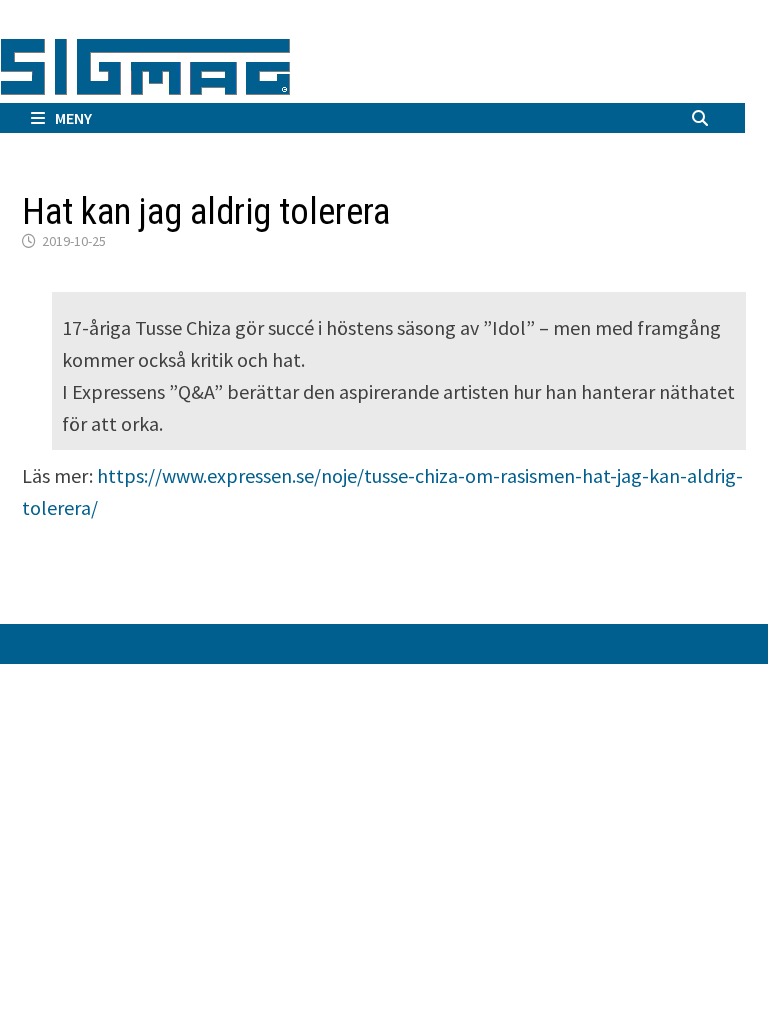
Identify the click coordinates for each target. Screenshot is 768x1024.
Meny (73, 118)
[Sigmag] (145, 63)
